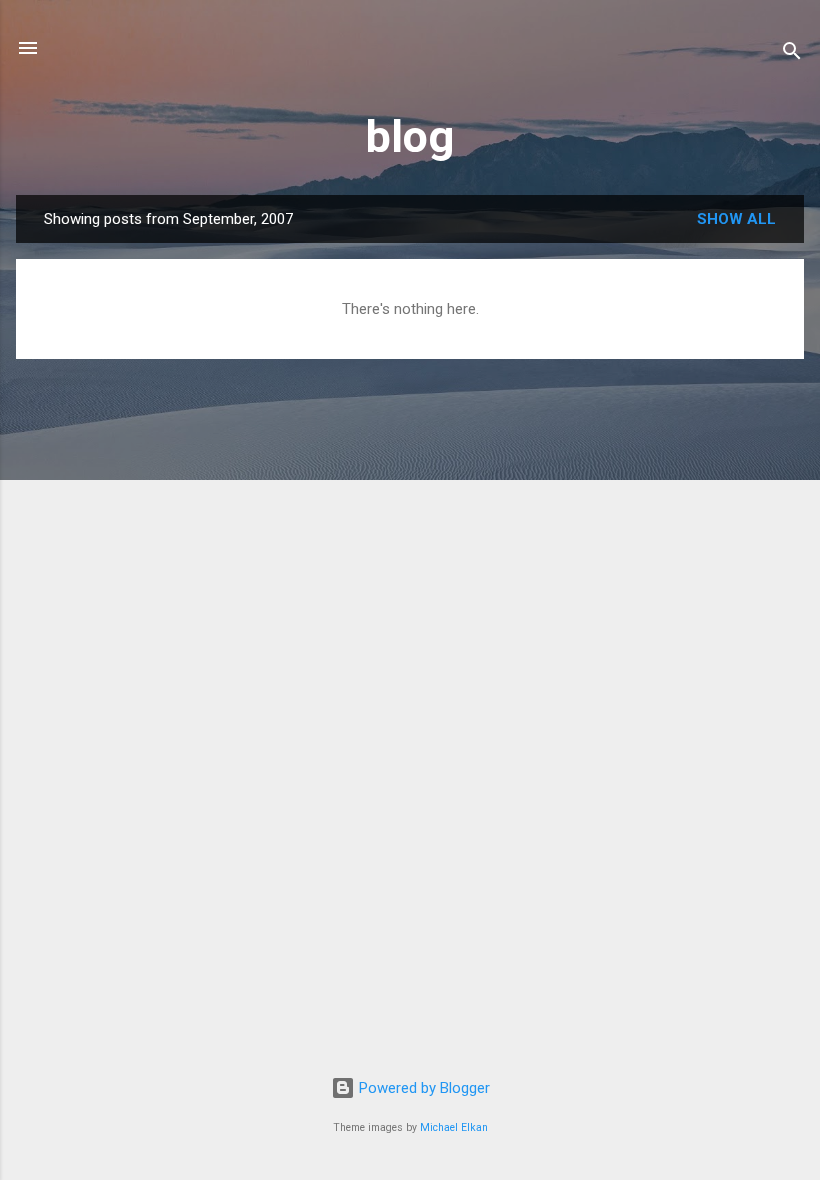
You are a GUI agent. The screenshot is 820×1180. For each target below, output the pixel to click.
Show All (736, 219)
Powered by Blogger (422, 1088)
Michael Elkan (454, 1127)
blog (410, 136)
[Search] (792, 54)
